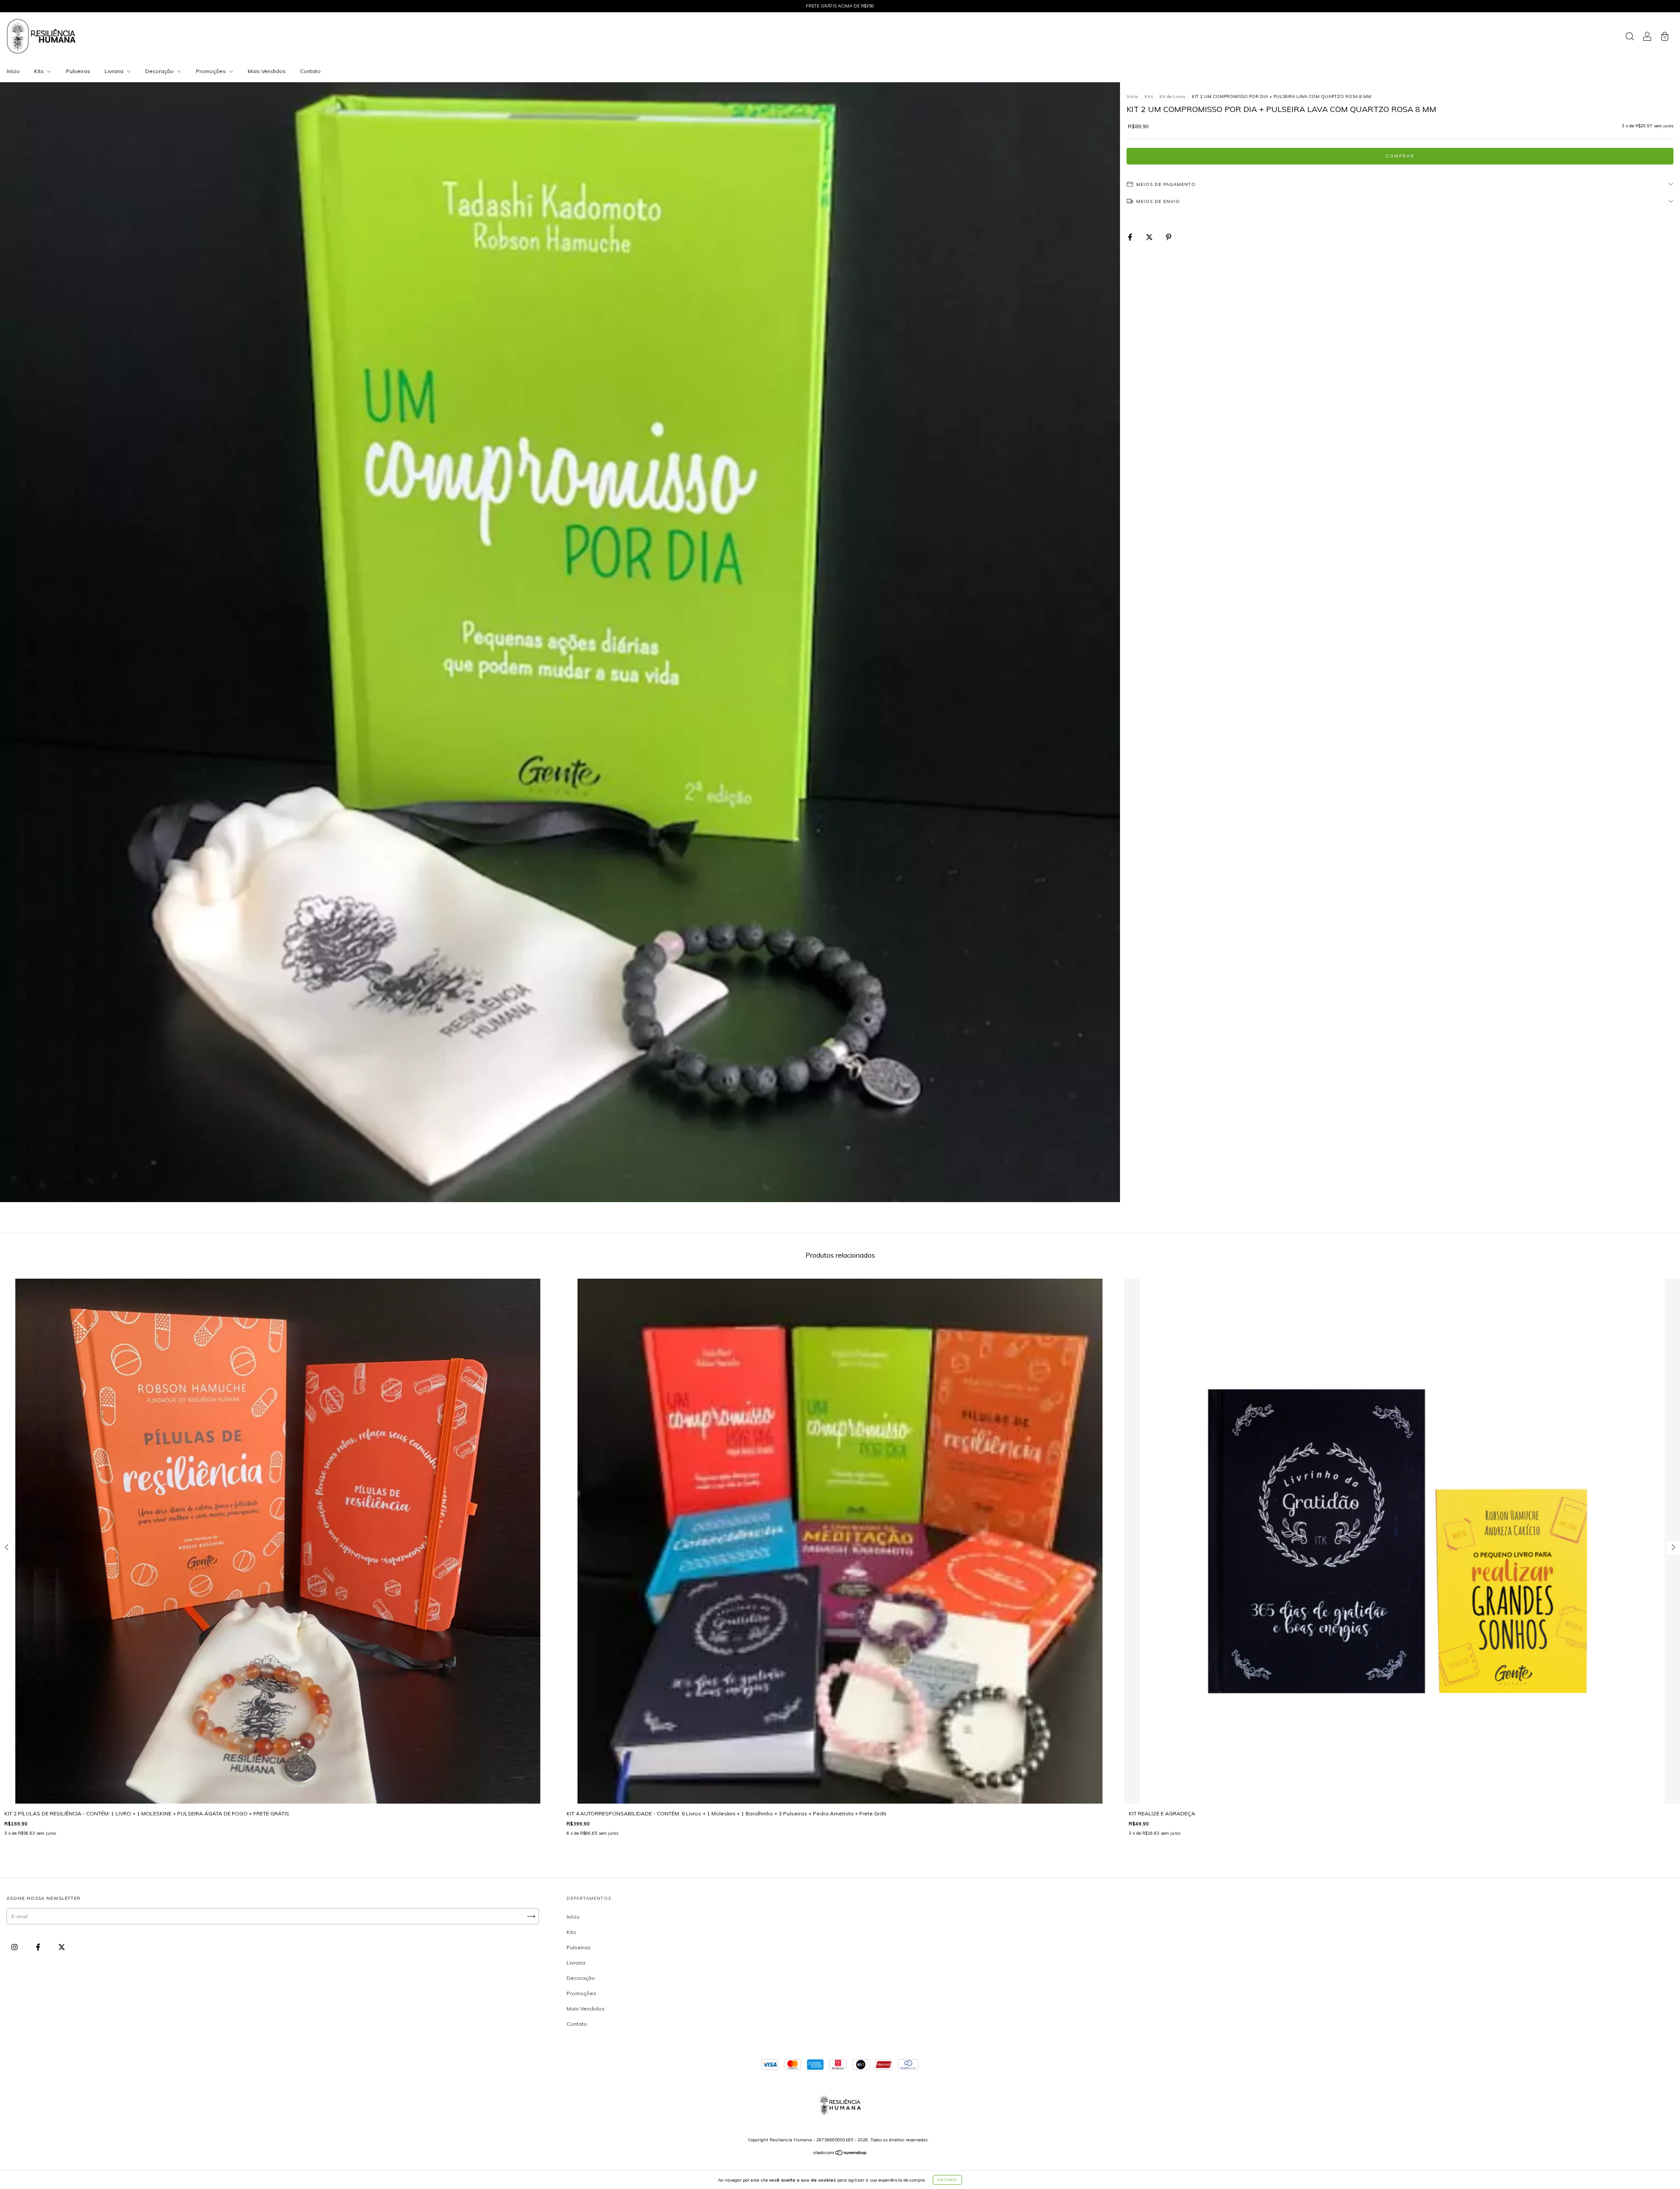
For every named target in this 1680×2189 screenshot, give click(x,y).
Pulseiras (78, 71)
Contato (310, 71)
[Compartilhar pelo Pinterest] (1169, 237)
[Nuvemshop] (840, 2154)
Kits (40, 71)
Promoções (212, 71)
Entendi (947, 2180)
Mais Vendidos (267, 71)
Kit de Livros (1172, 96)
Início (13, 71)
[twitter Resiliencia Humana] (62, 1947)
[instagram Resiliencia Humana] (15, 1947)
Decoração (160, 71)
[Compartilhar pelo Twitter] (1150, 237)
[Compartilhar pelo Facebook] (1131, 237)
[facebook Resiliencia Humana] (39, 1947)
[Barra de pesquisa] (1630, 37)
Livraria (115, 71)
